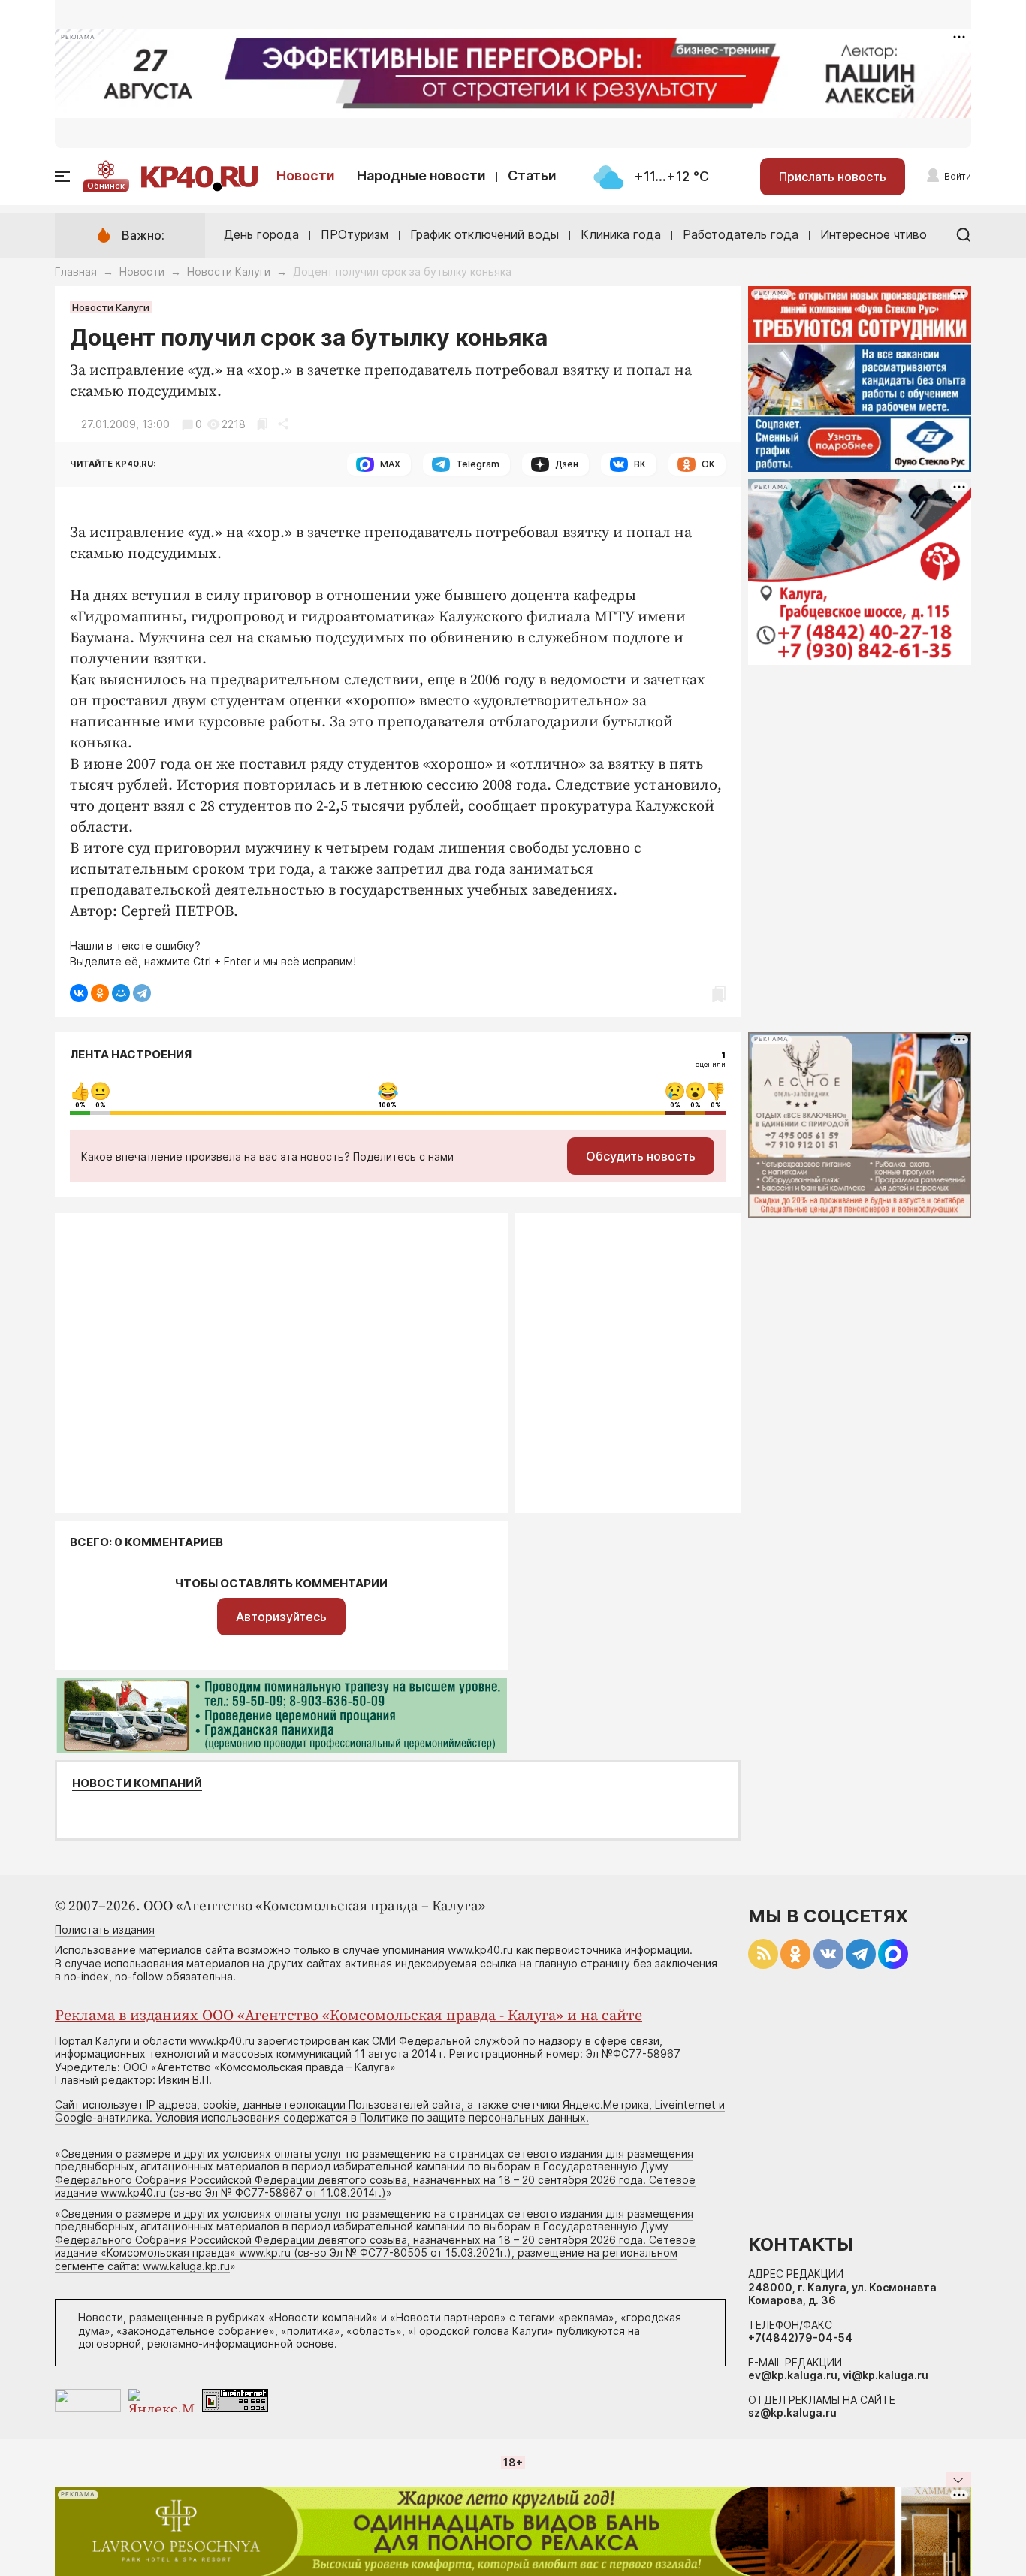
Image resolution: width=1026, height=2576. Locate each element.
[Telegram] (142, 993)
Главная (76, 272)
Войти (958, 176)
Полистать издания (105, 1930)
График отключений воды (484, 234)
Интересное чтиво (874, 234)
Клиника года (621, 234)
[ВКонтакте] (79, 993)
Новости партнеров (448, 2317)
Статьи (532, 175)
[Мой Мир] (121, 993)
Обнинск (106, 186)
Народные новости (421, 175)
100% (388, 1105)
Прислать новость (833, 177)
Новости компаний (137, 1783)
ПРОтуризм (355, 234)
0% (80, 1105)
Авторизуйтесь (281, 1617)
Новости (306, 175)
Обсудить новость (641, 1156)
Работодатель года (741, 234)
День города (261, 234)
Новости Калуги (229, 272)
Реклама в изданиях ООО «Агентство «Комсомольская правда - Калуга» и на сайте (349, 2016)
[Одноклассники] (100, 993)
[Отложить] (262, 424)
